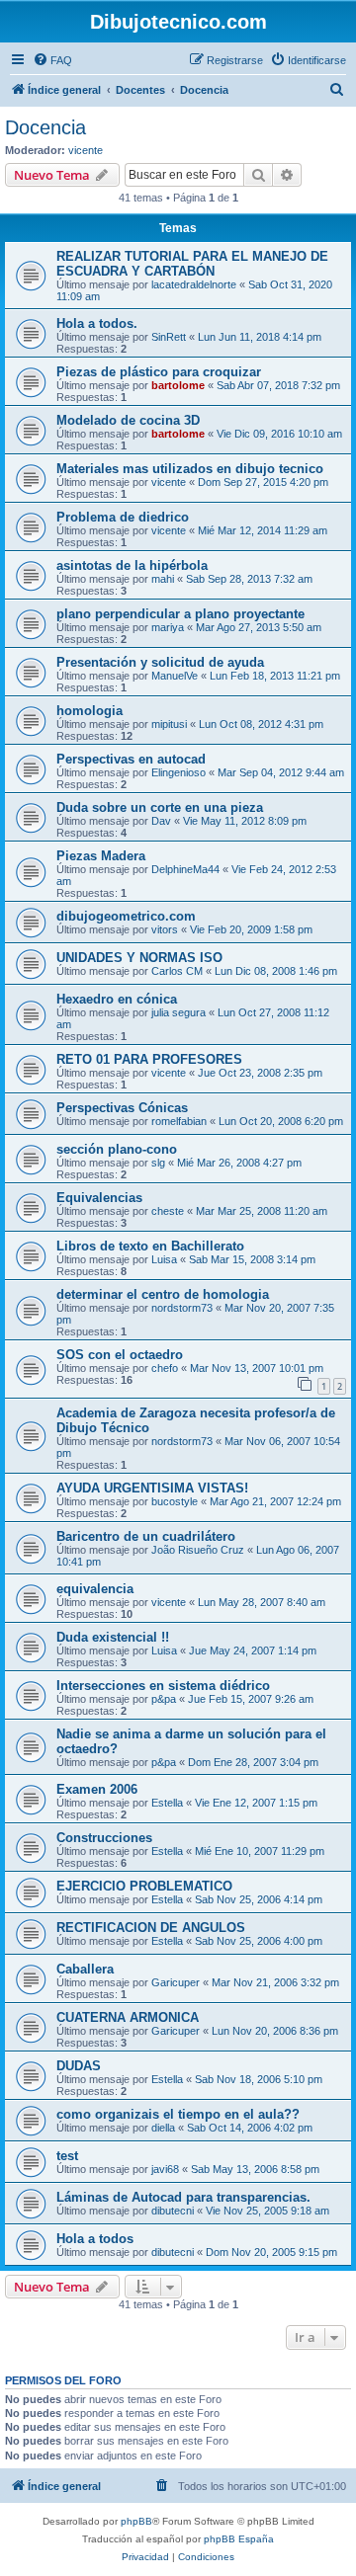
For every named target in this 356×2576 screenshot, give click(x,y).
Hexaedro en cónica (117, 999)
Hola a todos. (97, 323)
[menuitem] (52, 60)
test (67, 2156)
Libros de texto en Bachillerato (150, 1246)
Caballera (85, 1969)
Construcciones (104, 1838)
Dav (161, 821)
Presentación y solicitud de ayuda (160, 662)
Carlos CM (177, 971)
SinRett (169, 337)
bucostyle (175, 1501)
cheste (168, 1211)
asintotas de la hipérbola (132, 565)
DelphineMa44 (185, 869)
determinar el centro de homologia (163, 1294)
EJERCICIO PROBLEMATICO (144, 1886)
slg (158, 1163)
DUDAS (79, 2066)
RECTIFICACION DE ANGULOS (151, 1928)
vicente (86, 150)
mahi (163, 579)
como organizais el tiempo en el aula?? (178, 2114)
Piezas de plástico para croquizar (159, 372)
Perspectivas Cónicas (122, 1108)
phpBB (136, 2521)
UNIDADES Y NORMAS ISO (139, 958)
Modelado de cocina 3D (128, 420)
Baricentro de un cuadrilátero (146, 1536)
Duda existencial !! (113, 1637)
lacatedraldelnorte (194, 284)
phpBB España (239, 2539)
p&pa (164, 1699)
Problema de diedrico (123, 517)
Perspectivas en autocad (131, 759)
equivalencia (95, 1589)
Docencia (45, 127)
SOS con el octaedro (120, 1355)
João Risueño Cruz (198, 1550)
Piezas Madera (101, 856)
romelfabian (179, 1121)
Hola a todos (95, 2239)
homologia (89, 711)
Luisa (164, 1259)
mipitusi (169, 724)
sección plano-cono (117, 1149)
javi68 (165, 2169)
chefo (165, 1368)
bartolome (178, 385)
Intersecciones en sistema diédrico (163, 1686)
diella (163, 2128)
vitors (165, 929)
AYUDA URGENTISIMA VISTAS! (152, 1488)
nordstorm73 (182, 1308)
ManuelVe (175, 676)
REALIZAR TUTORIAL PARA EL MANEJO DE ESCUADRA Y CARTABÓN (192, 264)
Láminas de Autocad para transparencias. (183, 2197)
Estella (167, 1803)
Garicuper (176, 1982)
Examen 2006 (97, 1789)
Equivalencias (99, 1198)
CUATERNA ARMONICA (128, 2017)
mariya (168, 627)
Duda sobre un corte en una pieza (160, 807)
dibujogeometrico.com (126, 916)
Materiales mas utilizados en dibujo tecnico (190, 469)
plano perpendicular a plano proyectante (180, 614)
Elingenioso (178, 772)
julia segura (178, 1012)
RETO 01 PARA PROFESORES (149, 1059)
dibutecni (173, 2211)
